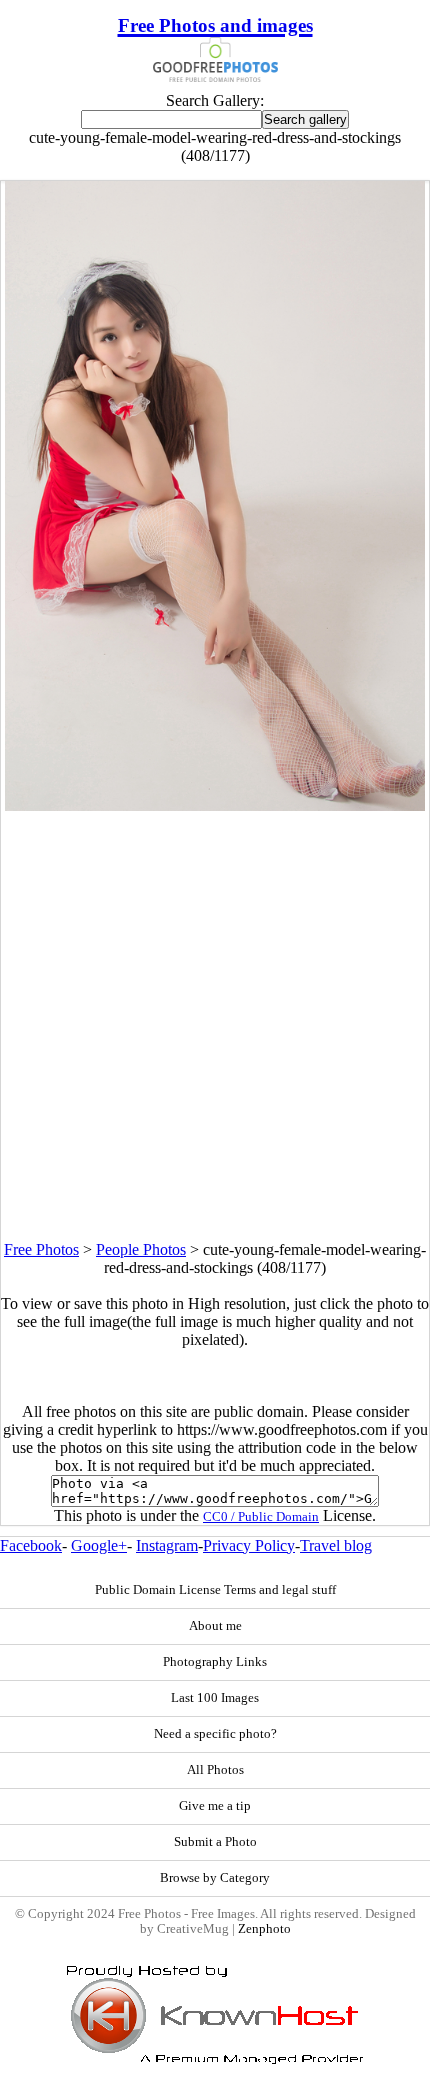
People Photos (141, 1249)
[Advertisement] (215, 1026)
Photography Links (215, 1662)
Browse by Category (215, 1878)
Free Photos (41, 1249)
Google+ (99, 1545)
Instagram (167, 1545)
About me (215, 1626)
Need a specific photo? (215, 1734)
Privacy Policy (249, 1545)
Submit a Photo (215, 1842)
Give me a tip (215, 1806)
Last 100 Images (215, 1698)
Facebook (31, 1545)
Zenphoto (264, 1929)
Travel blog (336, 1545)
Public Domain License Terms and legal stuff (215, 1590)
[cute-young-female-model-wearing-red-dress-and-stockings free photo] (214, 805)
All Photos (215, 1770)
